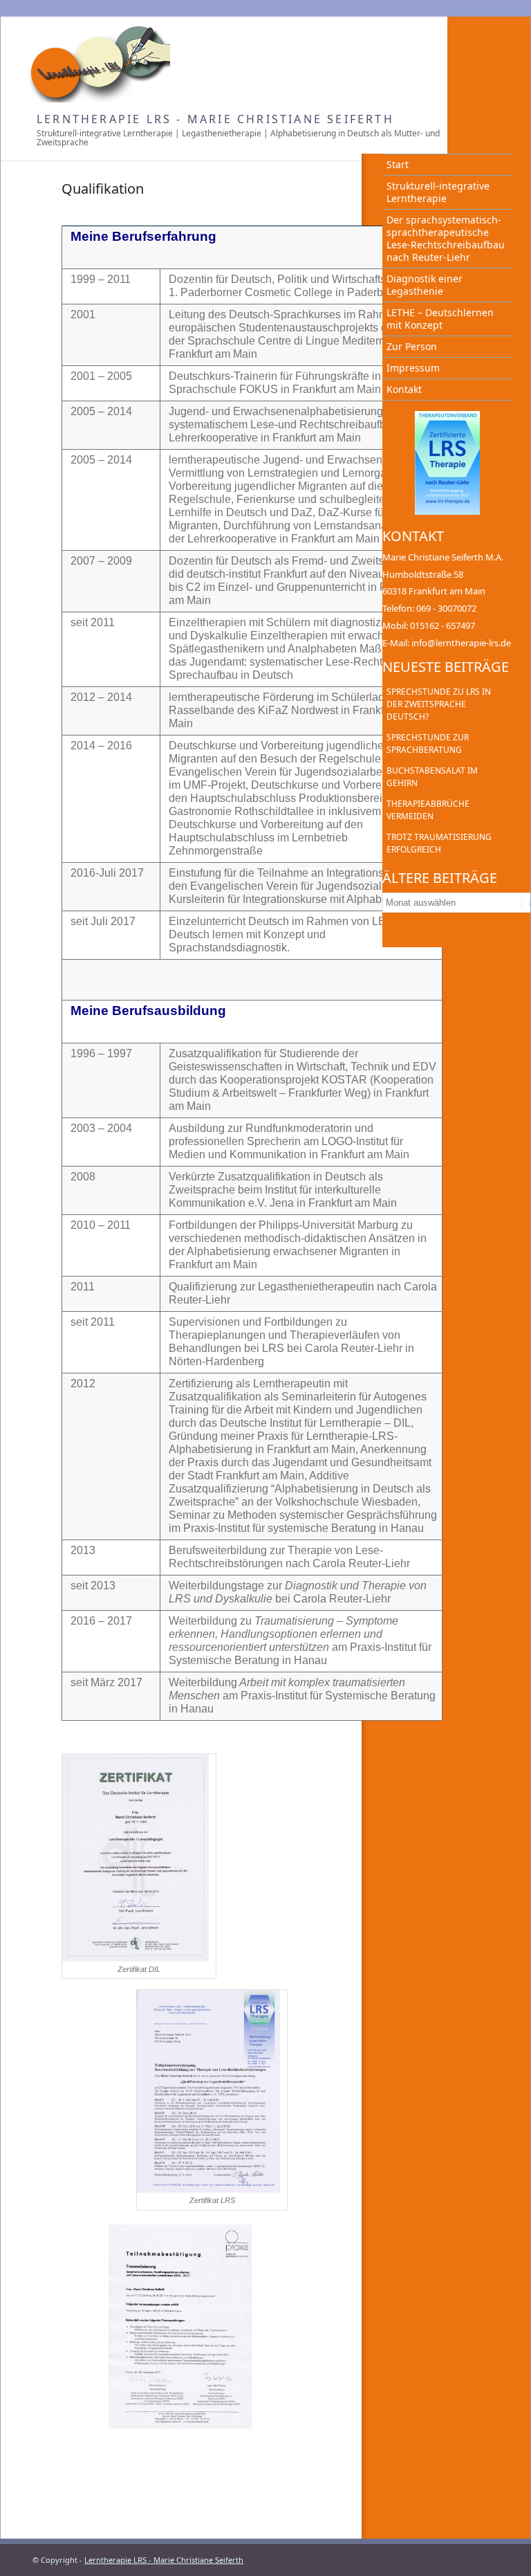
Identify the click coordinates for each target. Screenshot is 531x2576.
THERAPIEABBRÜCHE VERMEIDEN (428, 810)
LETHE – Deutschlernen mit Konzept (440, 319)
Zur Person (412, 346)
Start (398, 164)
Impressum (413, 368)
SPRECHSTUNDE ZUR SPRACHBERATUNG (428, 743)
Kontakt (404, 389)
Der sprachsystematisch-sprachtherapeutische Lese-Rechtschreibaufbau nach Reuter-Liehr (446, 238)
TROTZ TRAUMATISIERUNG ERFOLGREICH (439, 843)
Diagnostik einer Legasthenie (425, 285)
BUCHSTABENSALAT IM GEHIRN (432, 777)
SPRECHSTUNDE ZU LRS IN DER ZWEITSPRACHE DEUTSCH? (439, 704)
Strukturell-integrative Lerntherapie (438, 192)
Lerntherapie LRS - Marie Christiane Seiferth (215, 119)
